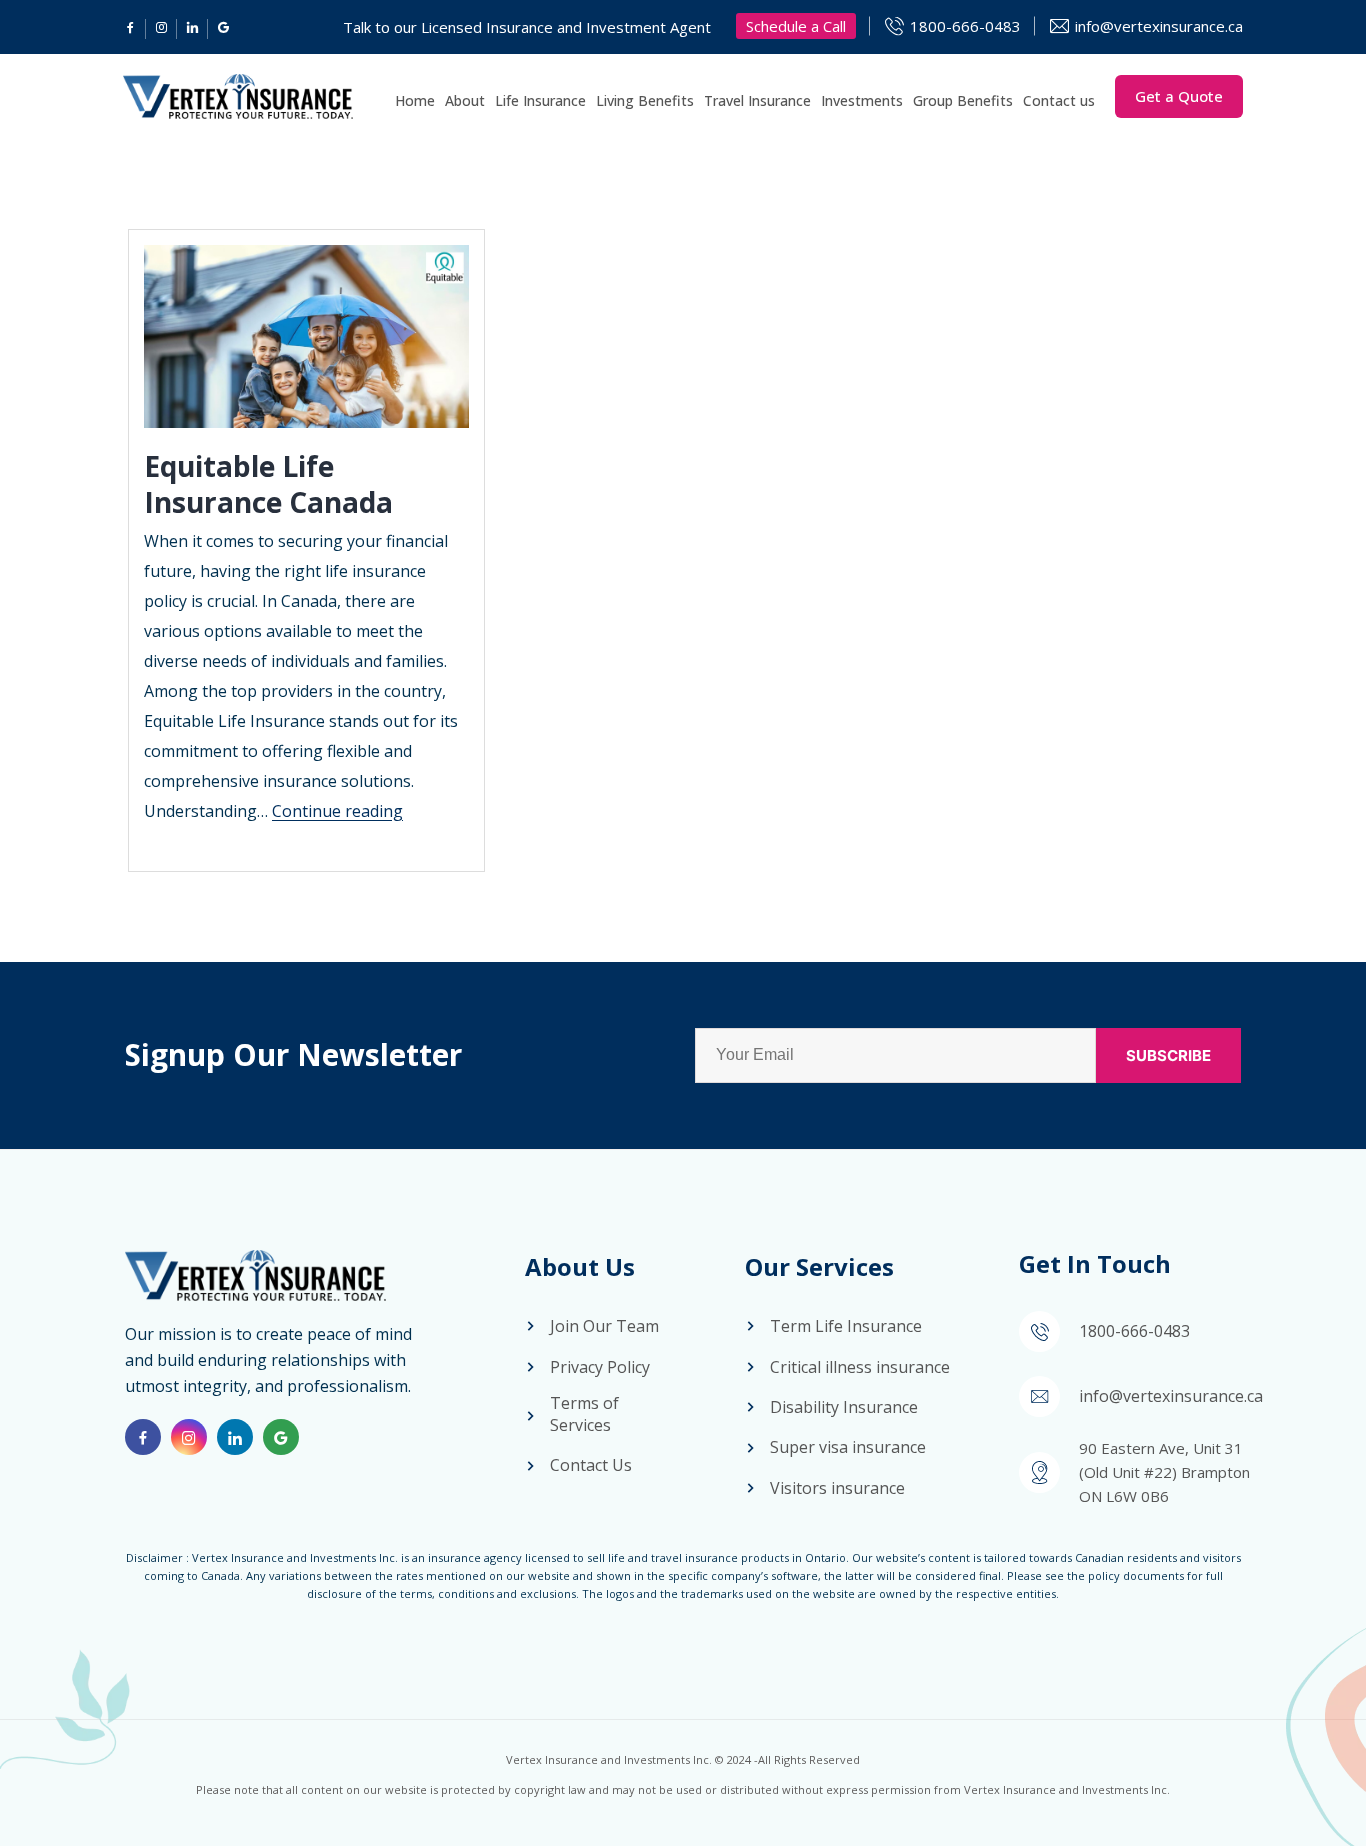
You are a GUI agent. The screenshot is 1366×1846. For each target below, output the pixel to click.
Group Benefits (963, 100)
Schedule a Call (796, 26)
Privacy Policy (600, 1367)
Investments (862, 100)
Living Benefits (645, 100)
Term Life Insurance (846, 1326)
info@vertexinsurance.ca (1159, 26)
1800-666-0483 (965, 26)
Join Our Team (604, 1326)
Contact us (1059, 100)
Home (415, 100)
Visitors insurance (837, 1488)
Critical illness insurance (860, 1367)
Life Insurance (540, 100)
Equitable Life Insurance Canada (268, 484)
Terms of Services (584, 1414)
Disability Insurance (844, 1407)
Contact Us (591, 1465)
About (465, 100)
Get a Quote (1179, 96)
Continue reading (337, 811)
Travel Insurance (757, 100)
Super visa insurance (848, 1447)
